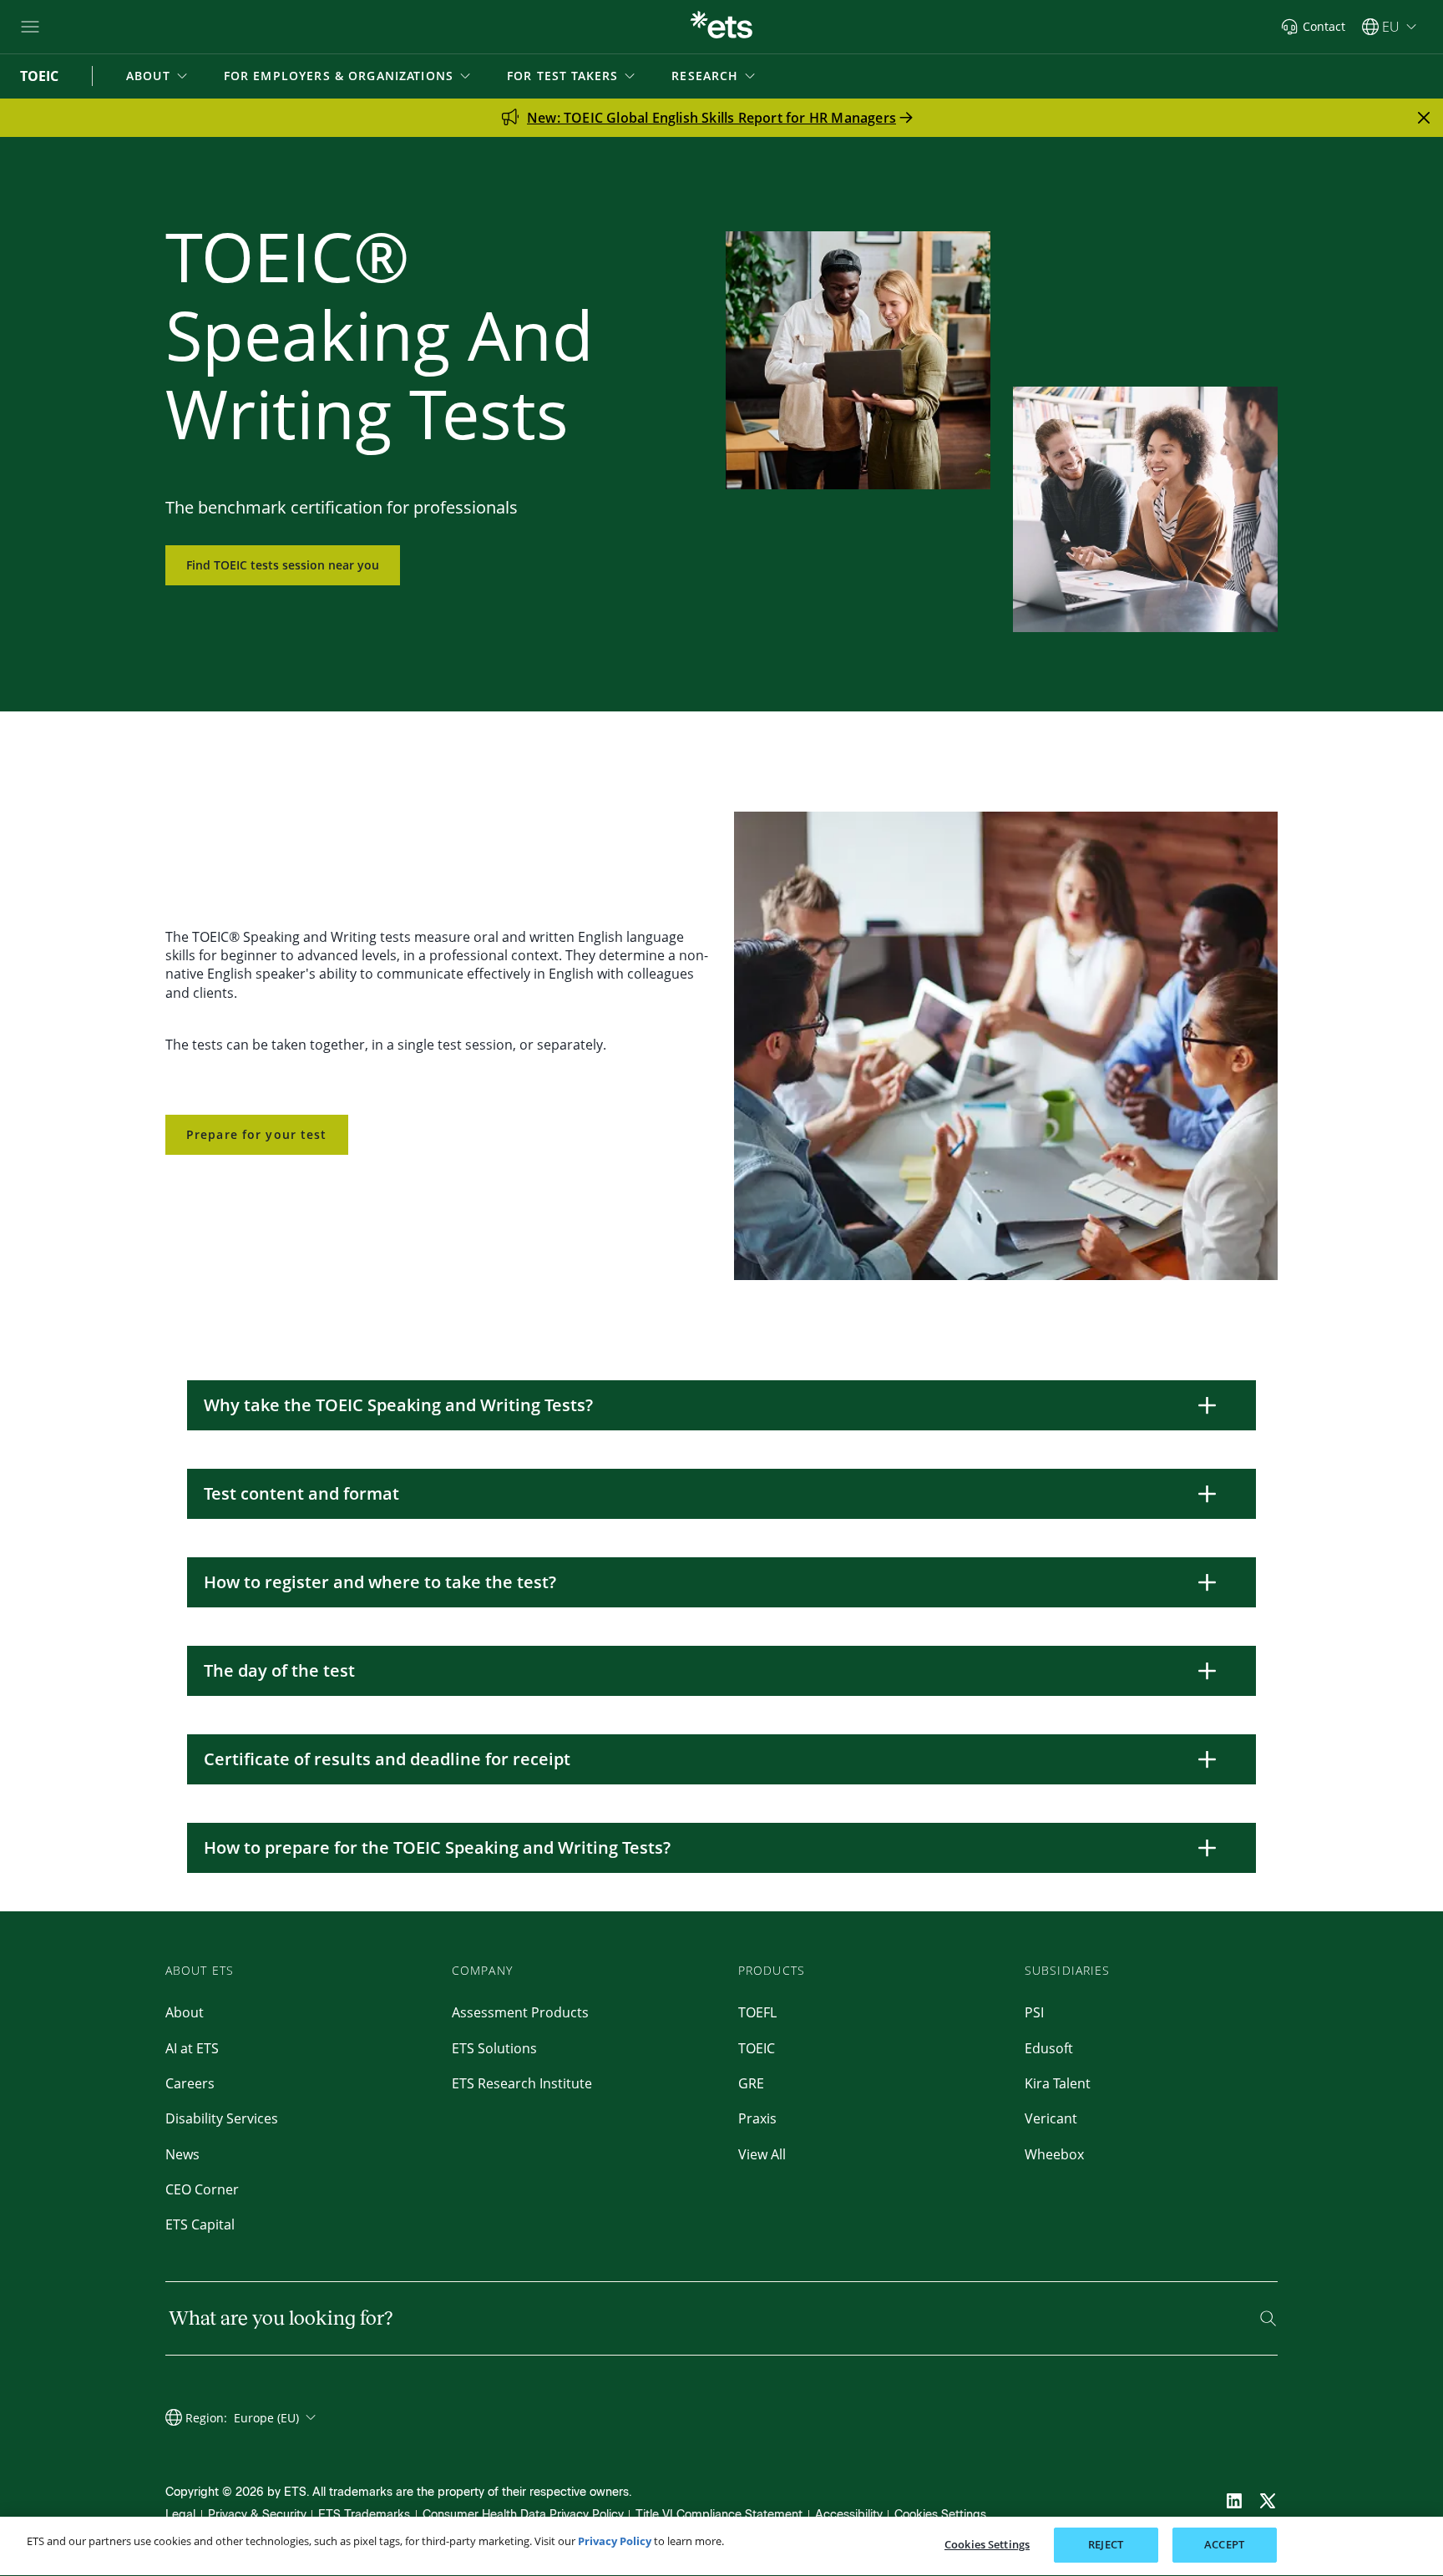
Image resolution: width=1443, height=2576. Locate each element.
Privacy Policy (615, 2541)
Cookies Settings (940, 2515)
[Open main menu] (30, 27)
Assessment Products (520, 2012)
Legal (180, 2515)
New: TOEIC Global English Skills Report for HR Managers (711, 118)
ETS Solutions (494, 2048)
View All (762, 2154)
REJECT (1106, 2544)
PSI (1034, 2012)
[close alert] (1424, 118)
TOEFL (757, 2012)
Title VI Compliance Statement (719, 2515)
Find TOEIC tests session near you (283, 565)
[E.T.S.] (721, 27)
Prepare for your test (257, 1134)
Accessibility (849, 2515)
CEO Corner (202, 2189)
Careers (190, 2083)
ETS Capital (200, 2224)
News (182, 2154)
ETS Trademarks (364, 2515)
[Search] (1268, 2318)
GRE (751, 2083)
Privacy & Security (257, 2515)
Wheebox (1054, 2154)
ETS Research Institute (522, 2083)
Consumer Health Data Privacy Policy (523, 2515)
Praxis (757, 2118)
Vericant (1051, 2118)
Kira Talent (1058, 2083)
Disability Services (222, 2118)
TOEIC (757, 2048)
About (185, 2012)
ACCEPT (1224, 2544)
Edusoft (1049, 2048)
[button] (158, 76)
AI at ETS (192, 2048)
